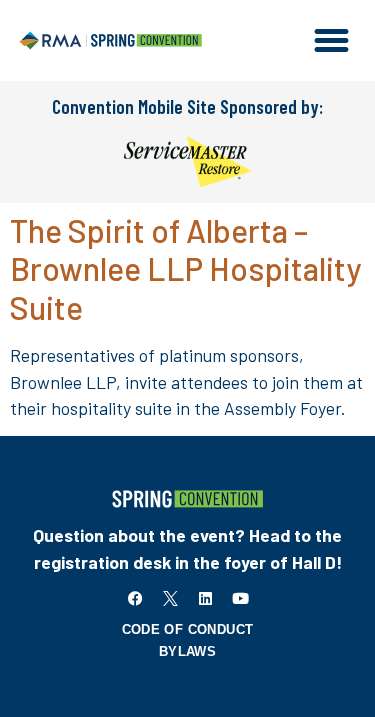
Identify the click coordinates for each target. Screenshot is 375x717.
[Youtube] (240, 599)
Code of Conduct (188, 629)
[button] (332, 41)
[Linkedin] (205, 599)
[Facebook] (135, 599)
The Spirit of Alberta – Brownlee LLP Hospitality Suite (185, 268)
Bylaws (187, 651)
